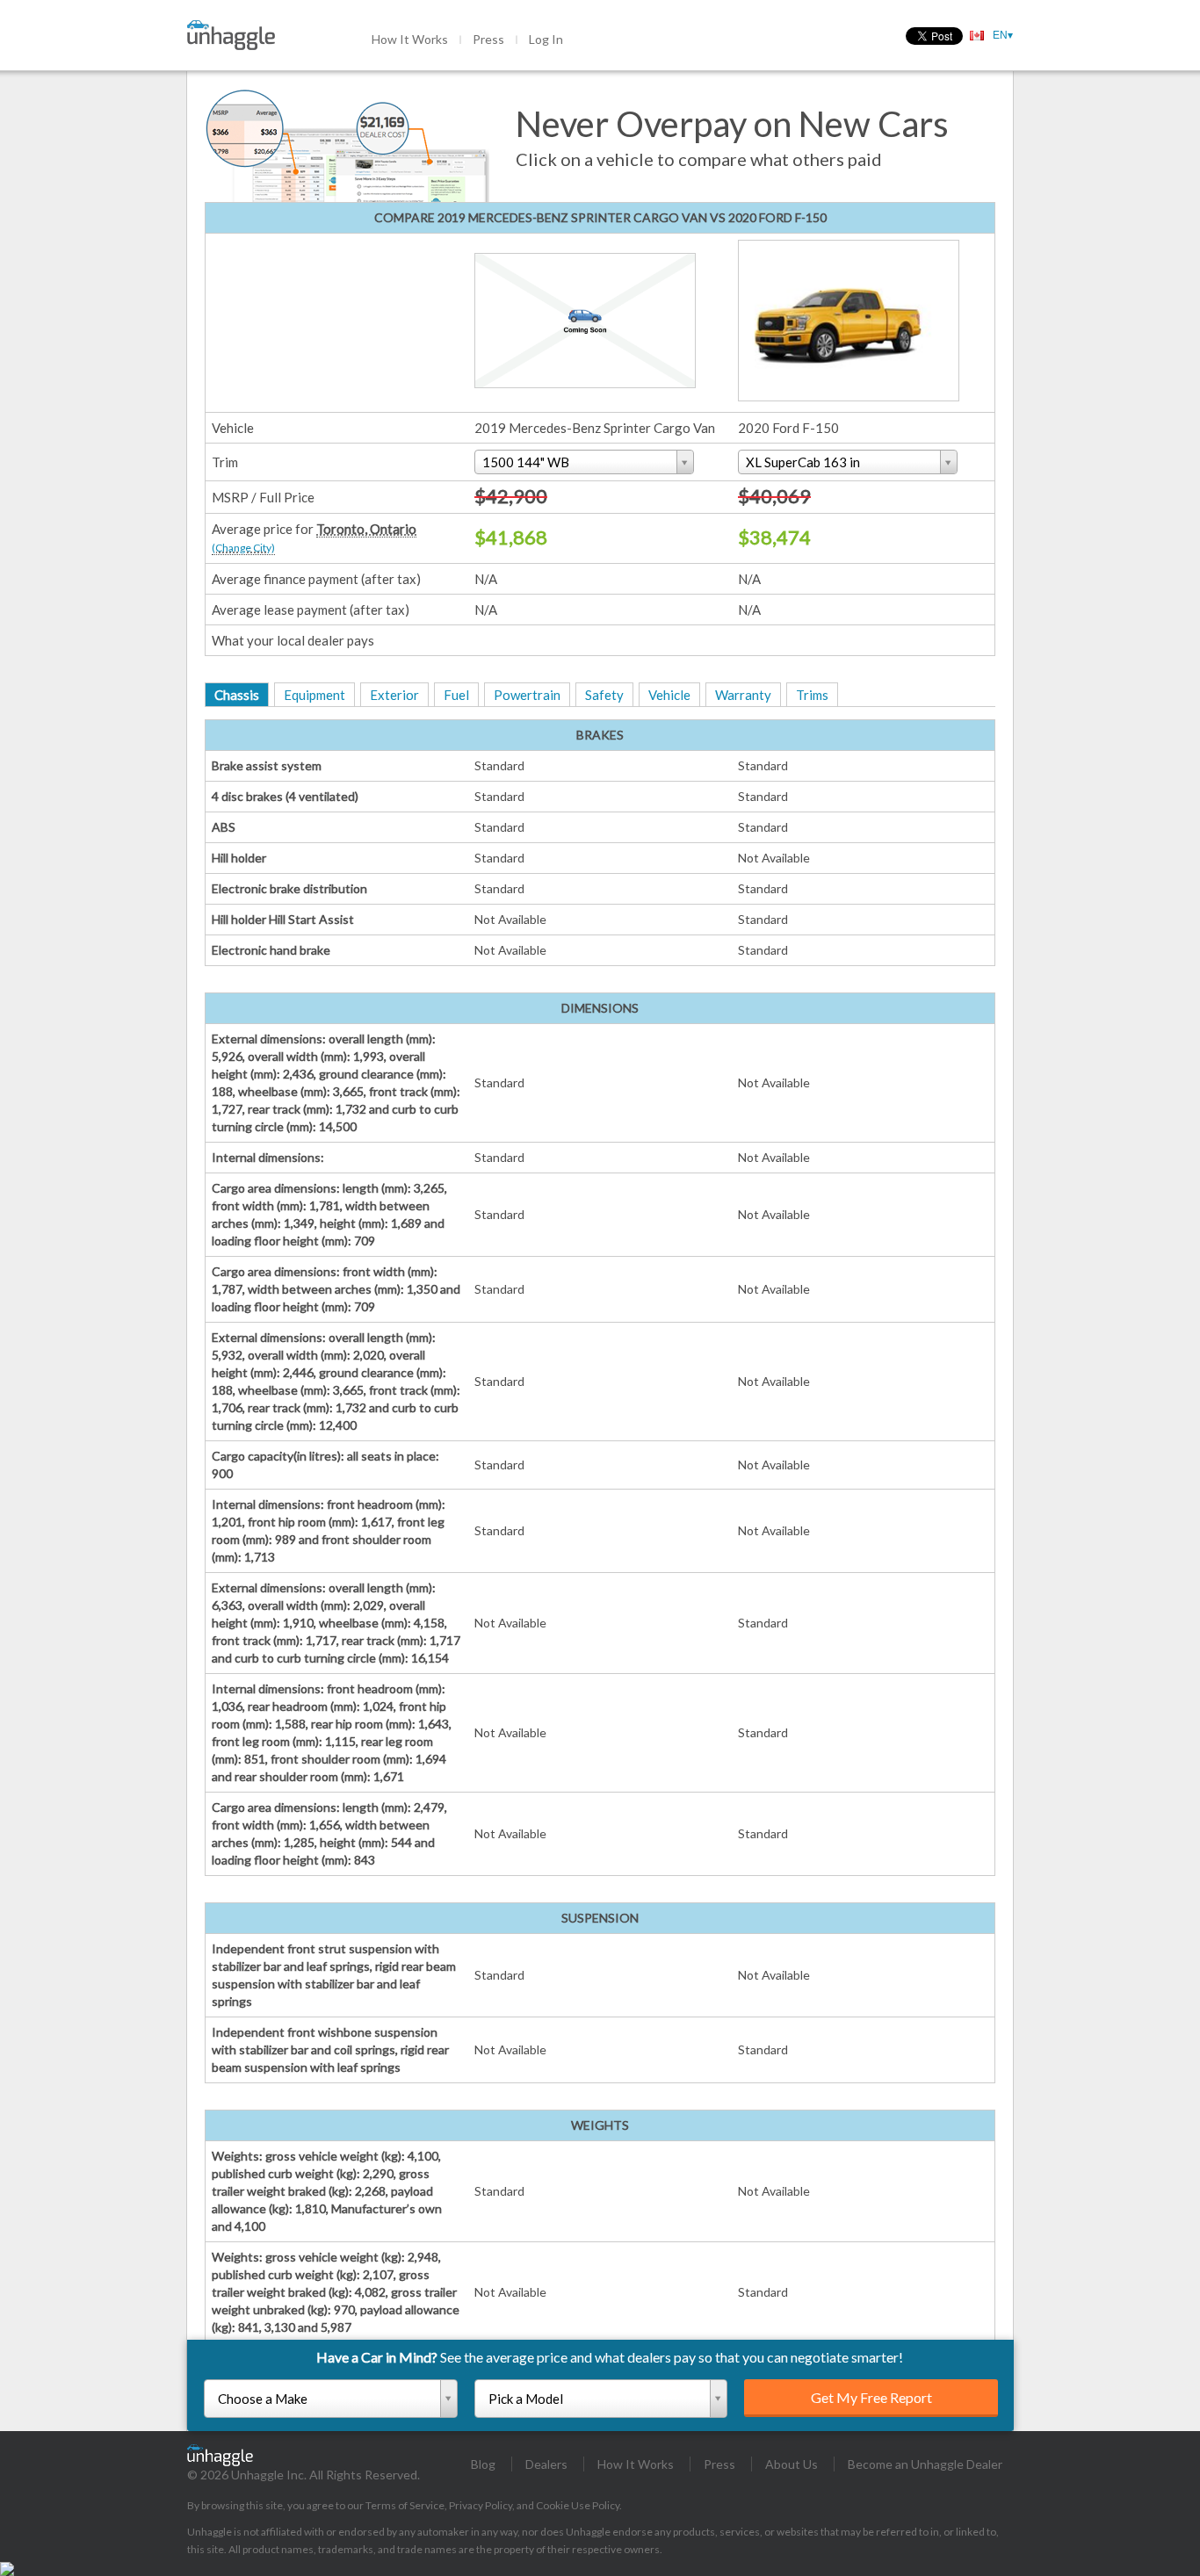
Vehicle (669, 695)
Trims (812, 695)
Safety (604, 695)
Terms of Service (405, 2505)
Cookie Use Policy (578, 2505)
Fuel (456, 695)
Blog (483, 2464)
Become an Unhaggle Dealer (925, 2464)
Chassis (237, 695)
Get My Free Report (871, 2397)
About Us (792, 2464)
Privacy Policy (481, 2505)
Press (488, 39)
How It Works (410, 39)
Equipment (314, 695)
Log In (546, 39)
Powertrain (527, 695)
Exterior (394, 695)
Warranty (743, 695)
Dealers (546, 2464)
